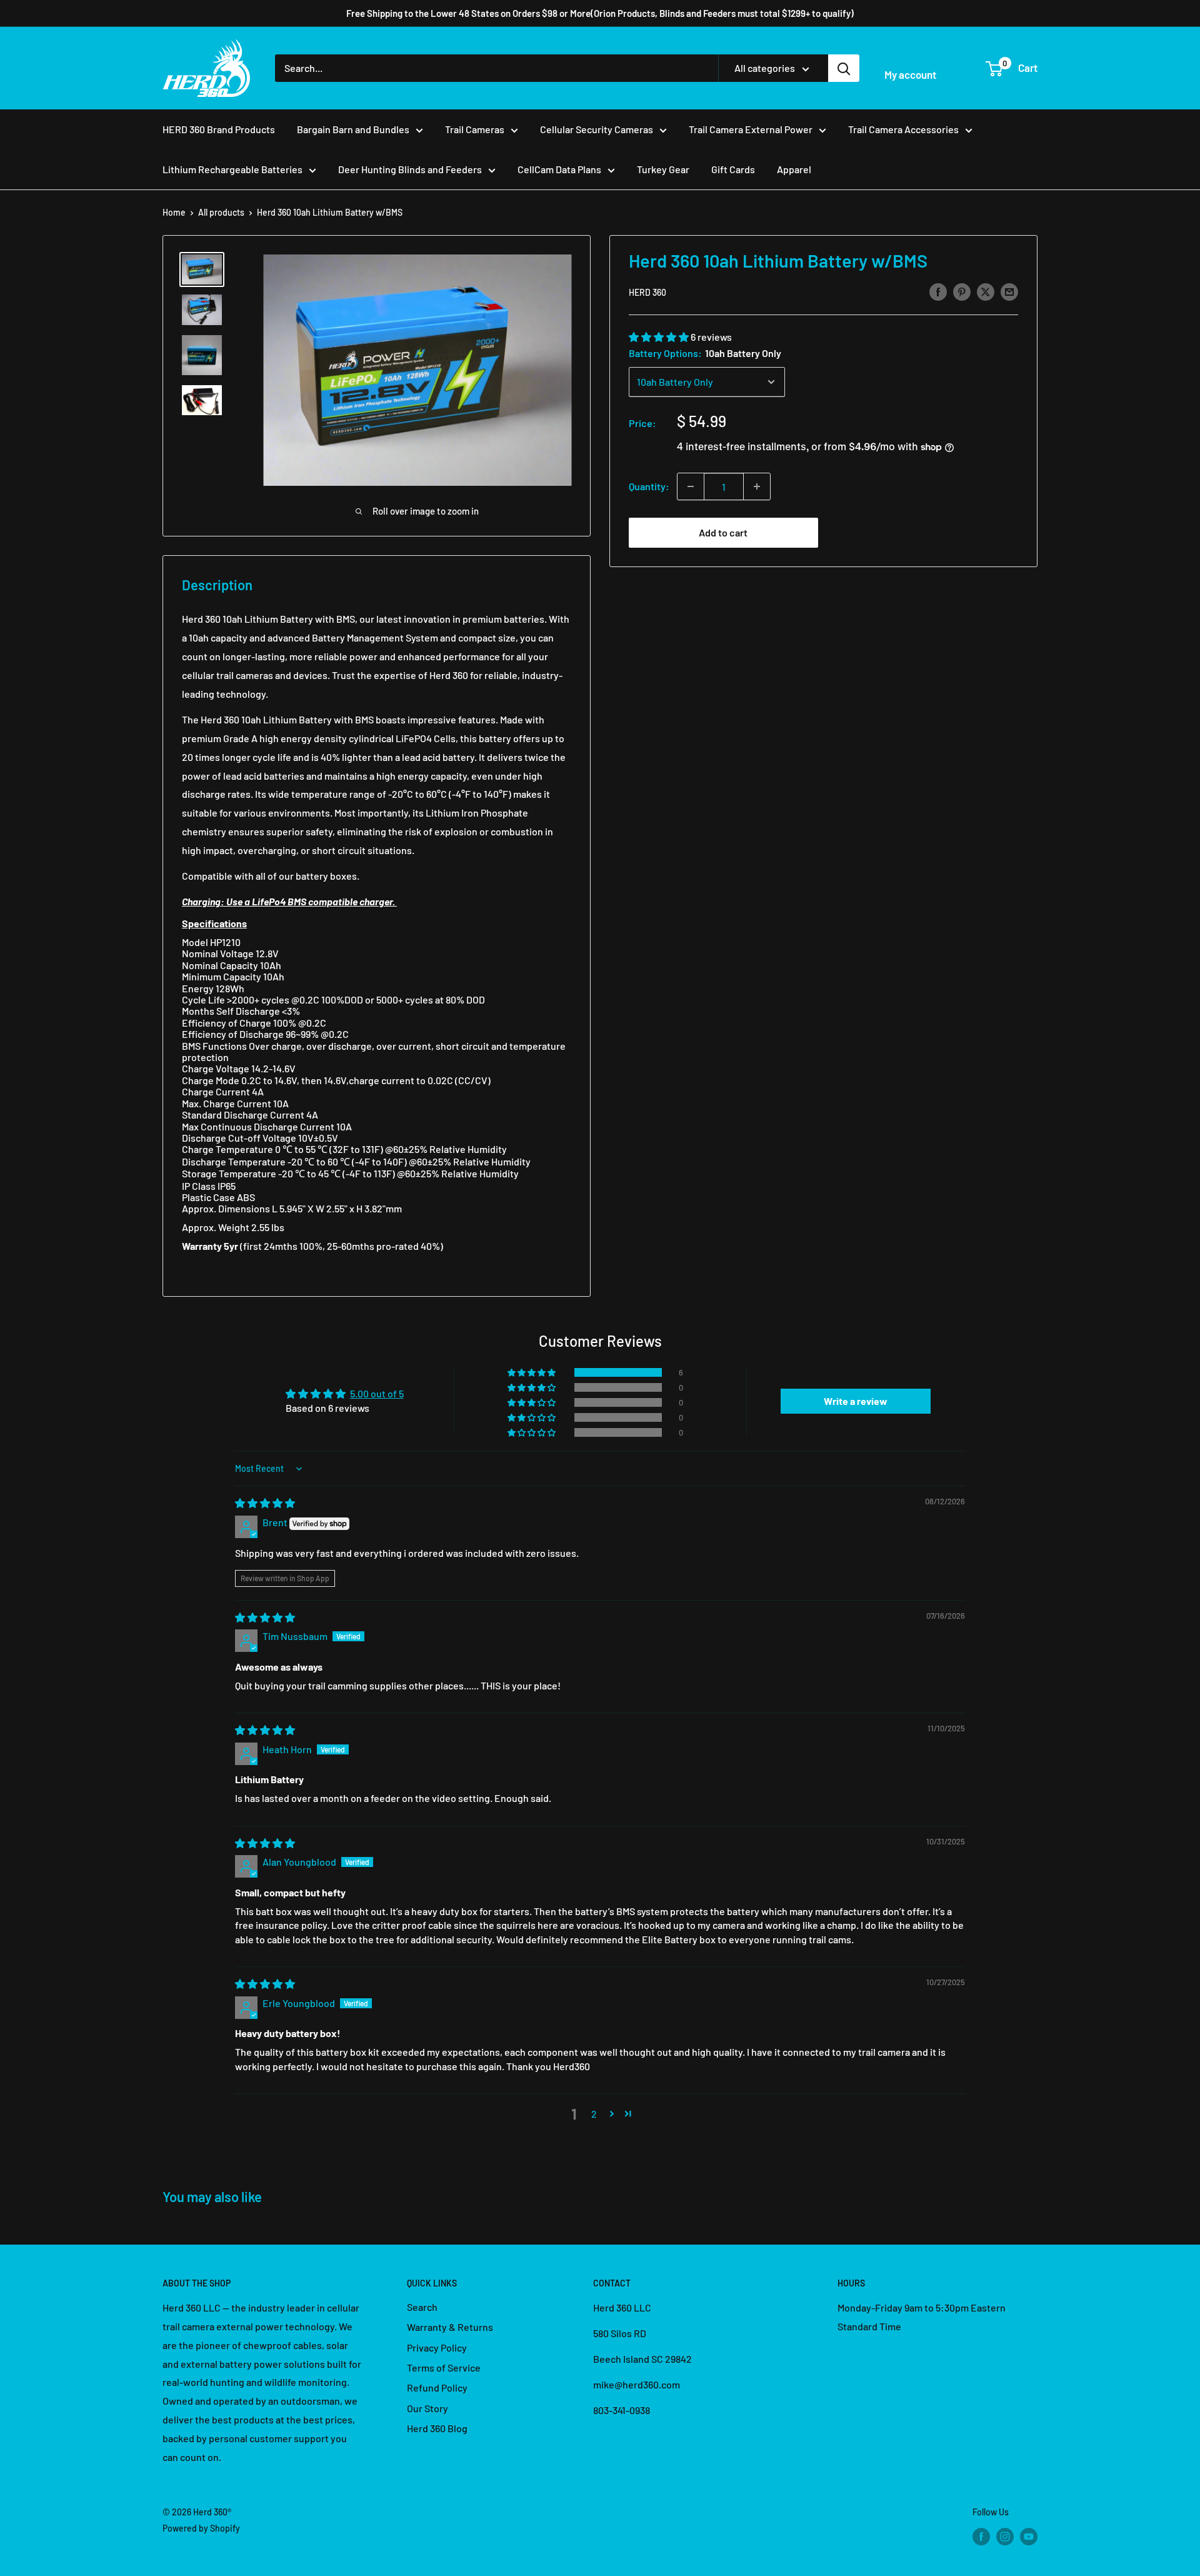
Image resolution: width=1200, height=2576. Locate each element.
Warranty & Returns (450, 2327)
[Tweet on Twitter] (986, 291)
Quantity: (649, 486)
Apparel (794, 169)
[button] (660, 337)
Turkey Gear (663, 169)
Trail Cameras (475, 129)
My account (910, 74)
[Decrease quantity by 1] (691, 486)
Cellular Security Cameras (597, 129)
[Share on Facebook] (938, 291)
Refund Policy (437, 2387)
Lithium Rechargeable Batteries (232, 169)
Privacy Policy (437, 2347)
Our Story (427, 2408)
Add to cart (723, 532)
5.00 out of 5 (377, 1393)
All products (221, 212)
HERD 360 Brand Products (219, 129)
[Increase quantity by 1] (757, 486)
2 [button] (594, 2114)
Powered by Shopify (201, 2528)
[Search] (844, 68)
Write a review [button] (856, 1401)
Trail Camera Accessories (903, 129)
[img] (265, 1503)
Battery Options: (705, 353)
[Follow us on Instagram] (1005, 2536)
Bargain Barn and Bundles (353, 129)
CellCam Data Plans (559, 169)
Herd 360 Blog (437, 2428)
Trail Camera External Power (751, 129)
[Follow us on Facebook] (981, 2536)
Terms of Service (444, 2367)
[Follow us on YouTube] (1029, 2536)
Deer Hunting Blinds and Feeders (410, 169)
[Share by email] (1009, 291)
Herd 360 (647, 292)
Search (422, 2307)
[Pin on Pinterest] (962, 291)
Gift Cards (733, 169)
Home (174, 212)
